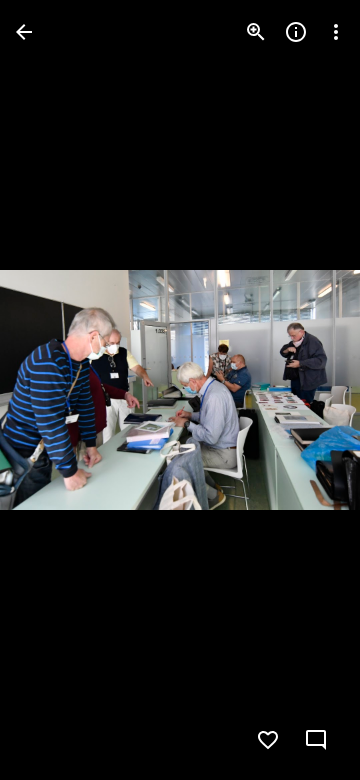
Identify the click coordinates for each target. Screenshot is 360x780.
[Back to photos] (24, 32)
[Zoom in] (256, 32)
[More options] (336, 32)
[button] (56, 390)
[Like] (268, 740)
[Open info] (296, 32)
